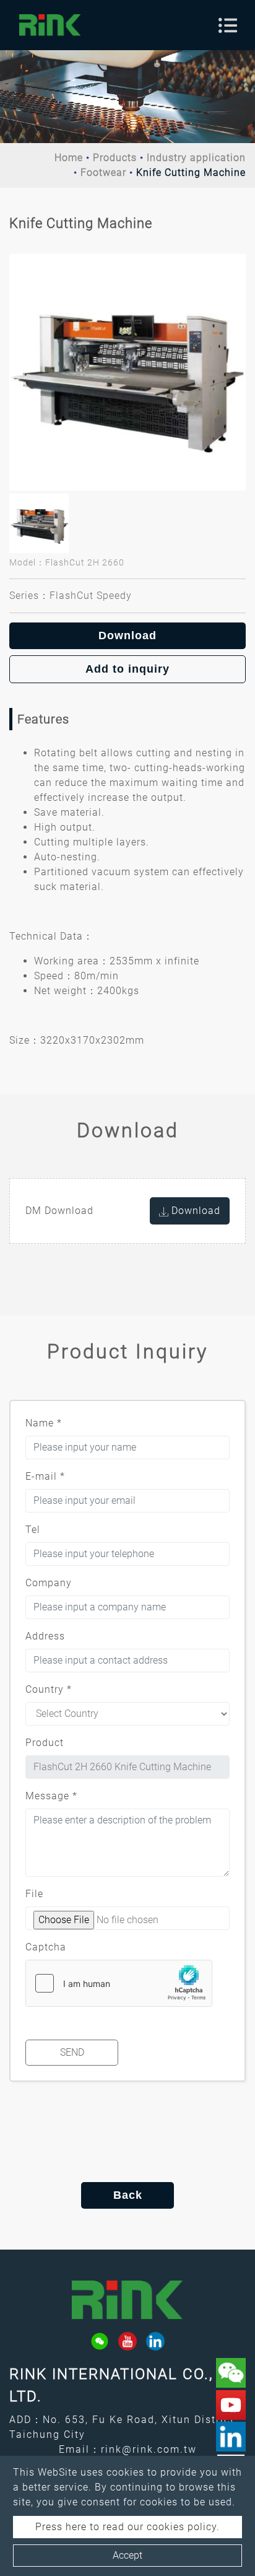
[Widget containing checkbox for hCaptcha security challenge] (119, 1983)
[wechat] (100, 2341)
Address (45, 1636)
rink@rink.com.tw (149, 2449)
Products (115, 158)
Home (69, 158)
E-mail (45, 1476)
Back (128, 2195)
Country (49, 1689)
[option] (127, 372)
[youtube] (127, 2341)
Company (49, 1583)
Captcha (46, 1947)
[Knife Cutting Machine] (127, 372)
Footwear (103, 172)
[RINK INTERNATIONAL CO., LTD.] (50, 25)
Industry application (196, 158)
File (34, 1894)
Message (51, 1796)
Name (44, 1423)
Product (45, 1743)
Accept (127, 2555)
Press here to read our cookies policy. (127, 2527)
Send (72, 2052)
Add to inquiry (127, 669)
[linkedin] (155, 2341)
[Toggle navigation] (228, 25)
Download (127, 635)
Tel (33, 1530)
